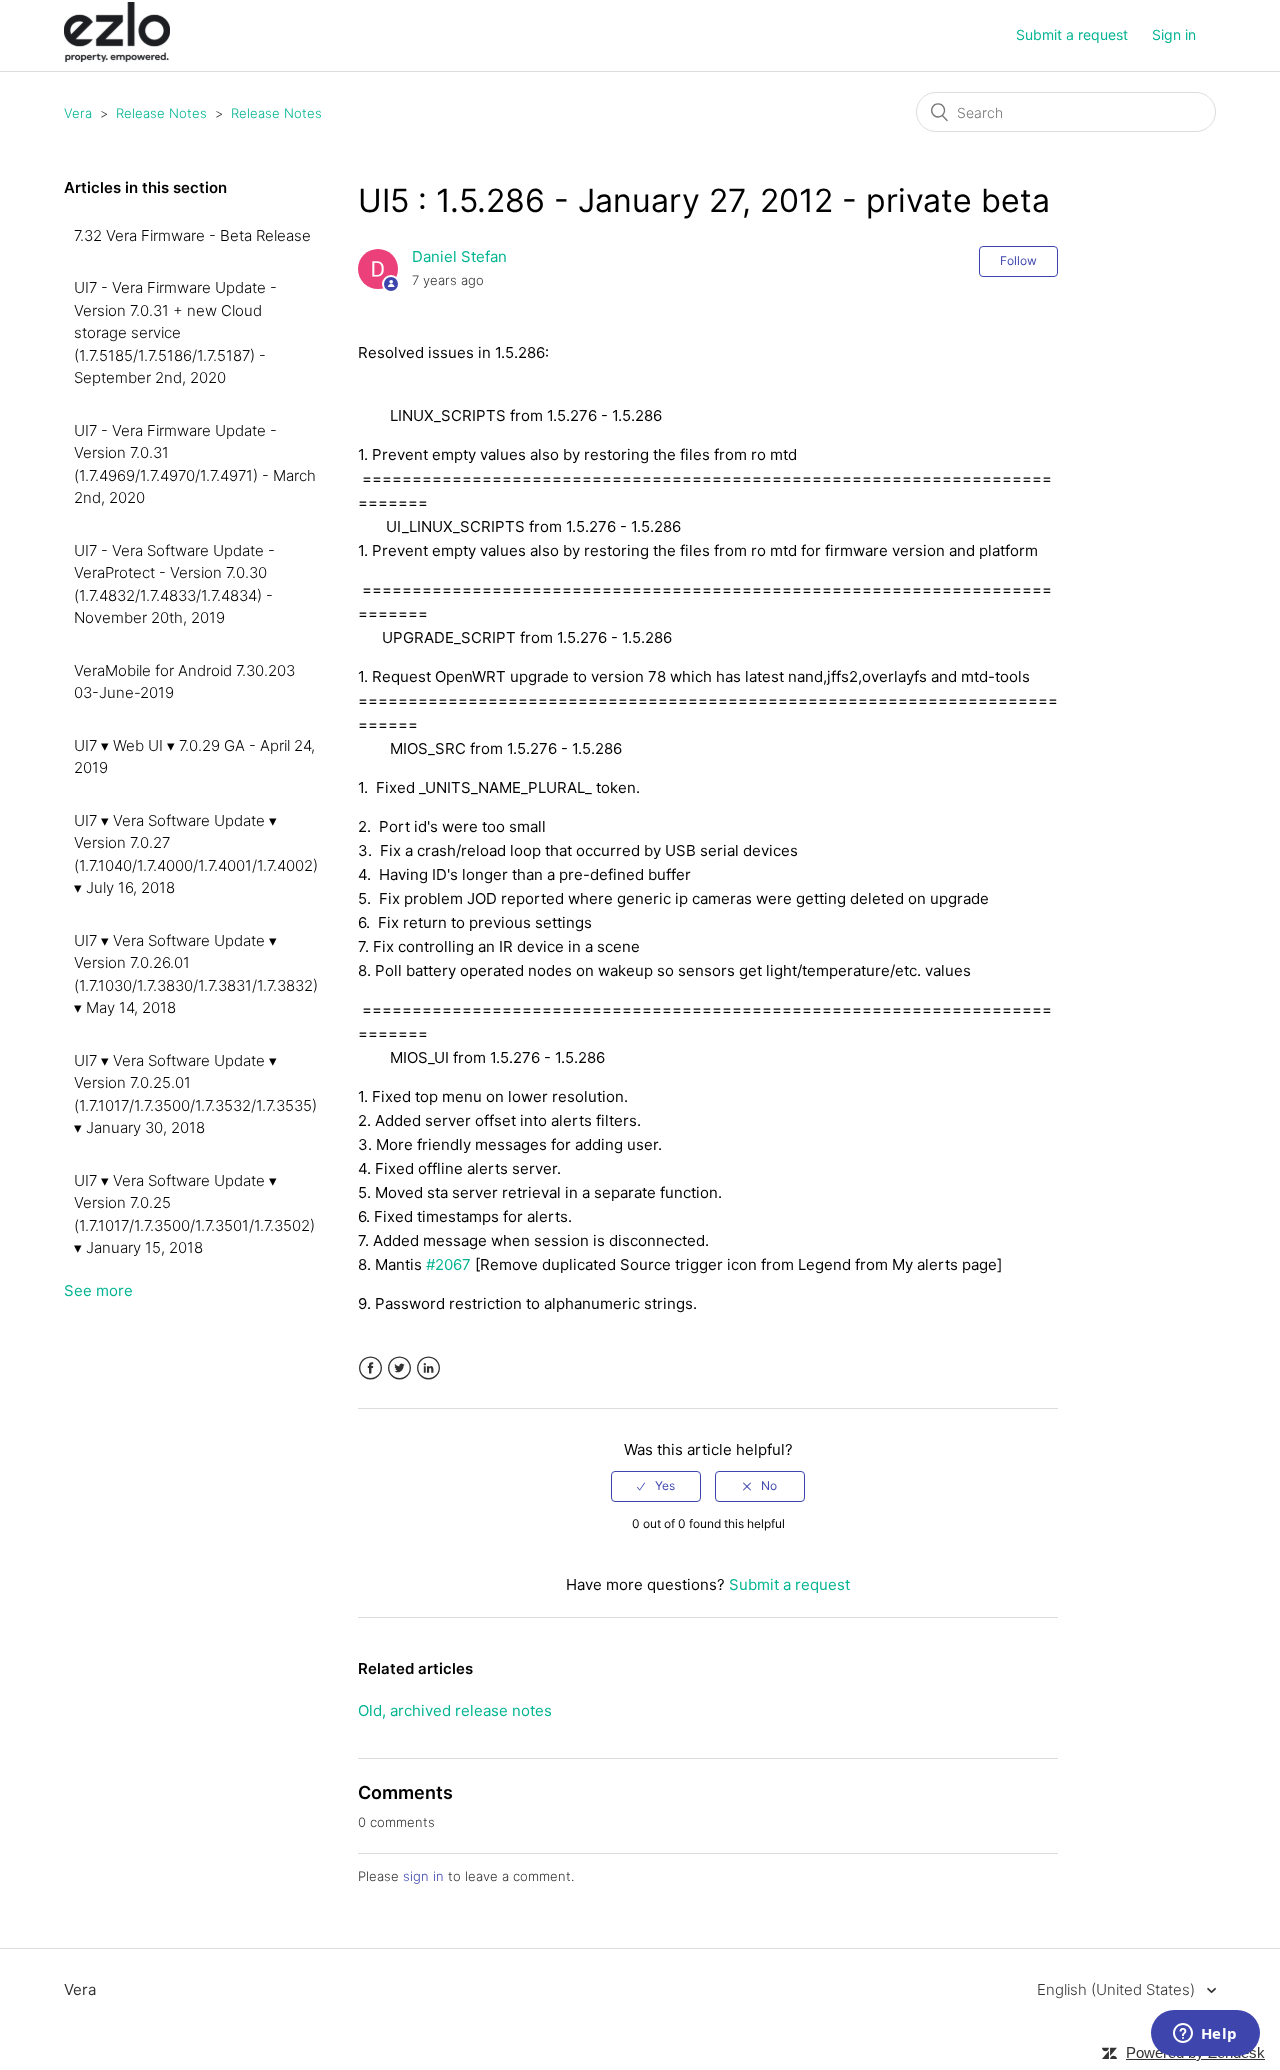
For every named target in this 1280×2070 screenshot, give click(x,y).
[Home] (117, 56)
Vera (78, 113)
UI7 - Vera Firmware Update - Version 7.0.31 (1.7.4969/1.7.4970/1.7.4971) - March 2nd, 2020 (195, 464)
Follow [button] (1018, 260)
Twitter (399, 1368)
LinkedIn (428, 1368)
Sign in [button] (1174, 34)
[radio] (656, 1486)
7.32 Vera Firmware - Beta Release (192, 235)
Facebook (370, 1368)
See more (98, 1290)
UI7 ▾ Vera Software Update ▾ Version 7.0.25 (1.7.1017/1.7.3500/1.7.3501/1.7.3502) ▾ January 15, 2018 (194, 1214)
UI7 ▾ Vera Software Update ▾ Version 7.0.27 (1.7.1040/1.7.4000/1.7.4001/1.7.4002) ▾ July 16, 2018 (196, 854)
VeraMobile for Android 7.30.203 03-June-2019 (184, 682)
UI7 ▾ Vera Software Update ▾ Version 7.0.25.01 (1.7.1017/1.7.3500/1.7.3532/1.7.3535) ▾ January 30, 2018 (195, 1094)
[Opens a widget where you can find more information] (1205, 2035)
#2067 (448, 1264)
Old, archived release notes (455, 1710)
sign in (423, 1876)
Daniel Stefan (459, 256)
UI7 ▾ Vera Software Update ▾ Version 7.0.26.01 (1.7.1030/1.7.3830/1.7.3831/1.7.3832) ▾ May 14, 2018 (196, 974)
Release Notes (161, 113)
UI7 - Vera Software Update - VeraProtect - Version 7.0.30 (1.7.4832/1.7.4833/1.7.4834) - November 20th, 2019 (174, 584)
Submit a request (1072, 34)
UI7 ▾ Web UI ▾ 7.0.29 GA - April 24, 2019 (194, 757)
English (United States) (1118, 1989)
